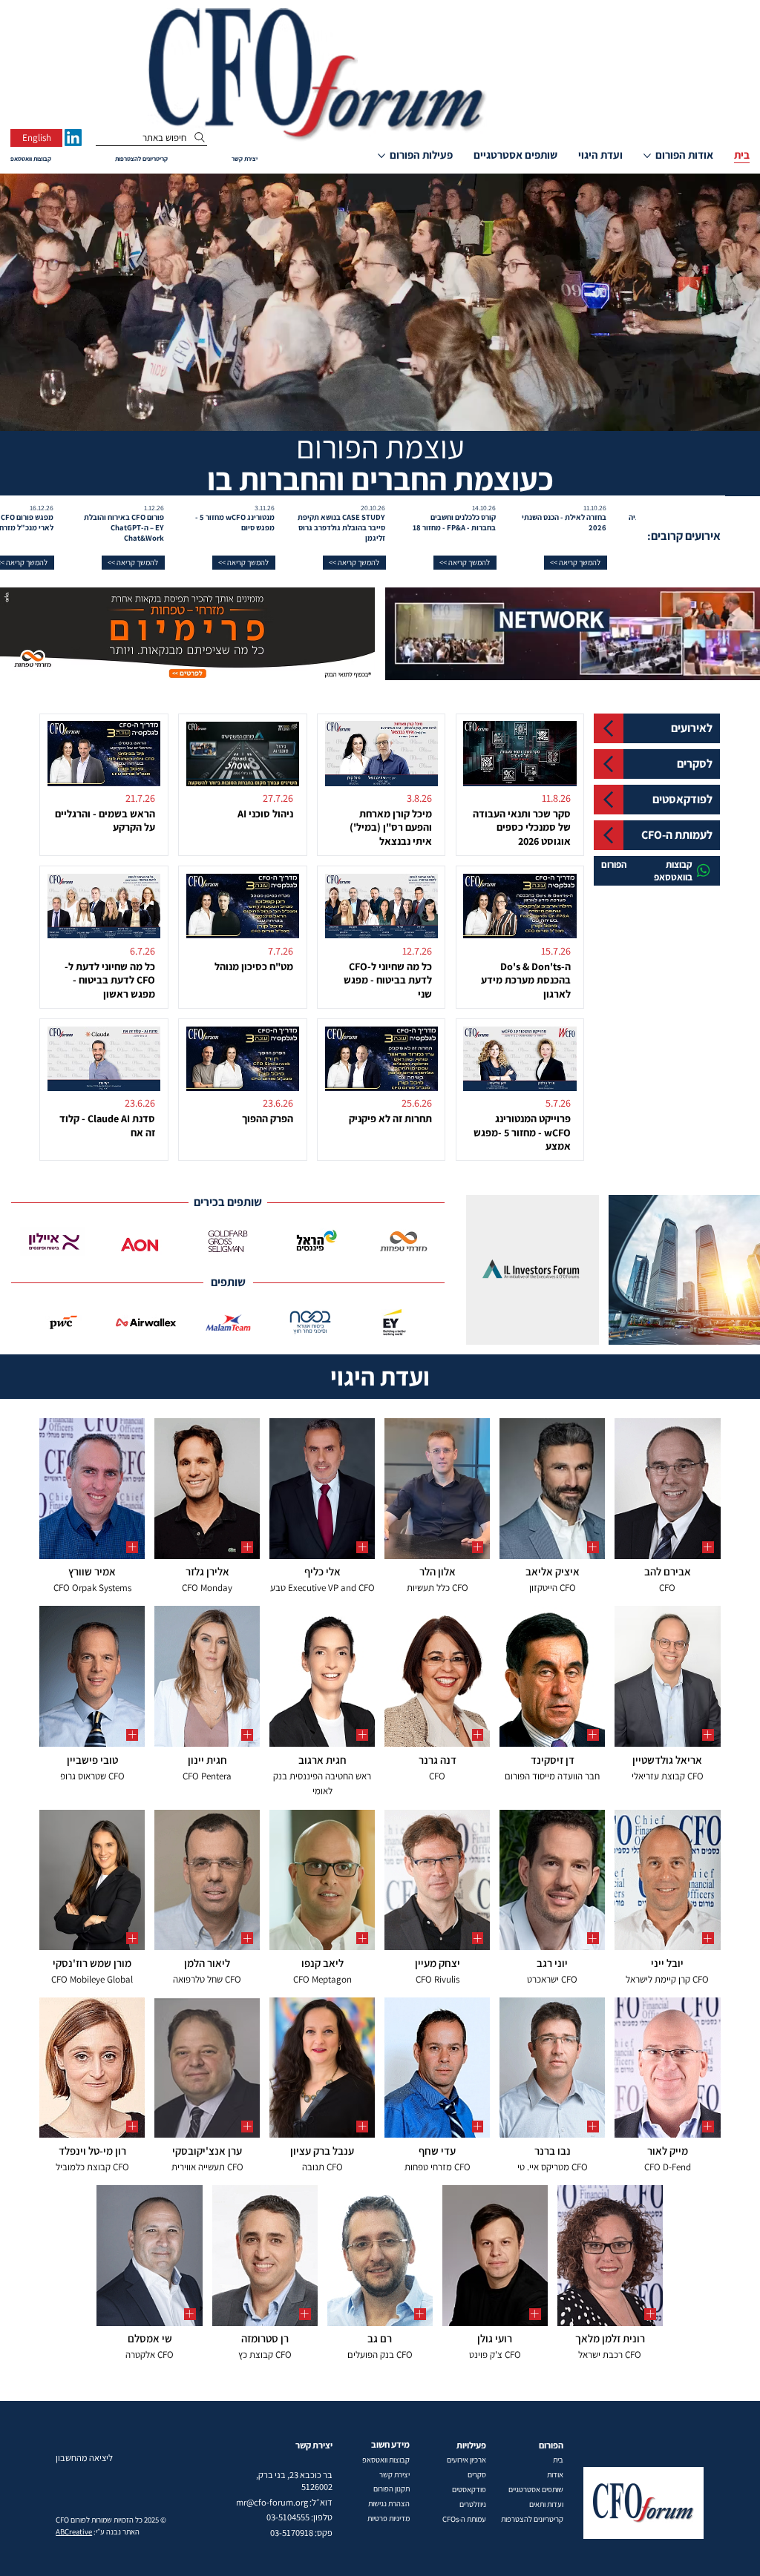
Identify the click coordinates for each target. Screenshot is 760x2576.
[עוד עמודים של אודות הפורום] (647, 156)
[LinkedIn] (73, 138)
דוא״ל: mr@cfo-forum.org (284, 2502)
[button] (631, 563)
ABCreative (74, 2531)
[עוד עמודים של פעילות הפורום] (381, 156)
